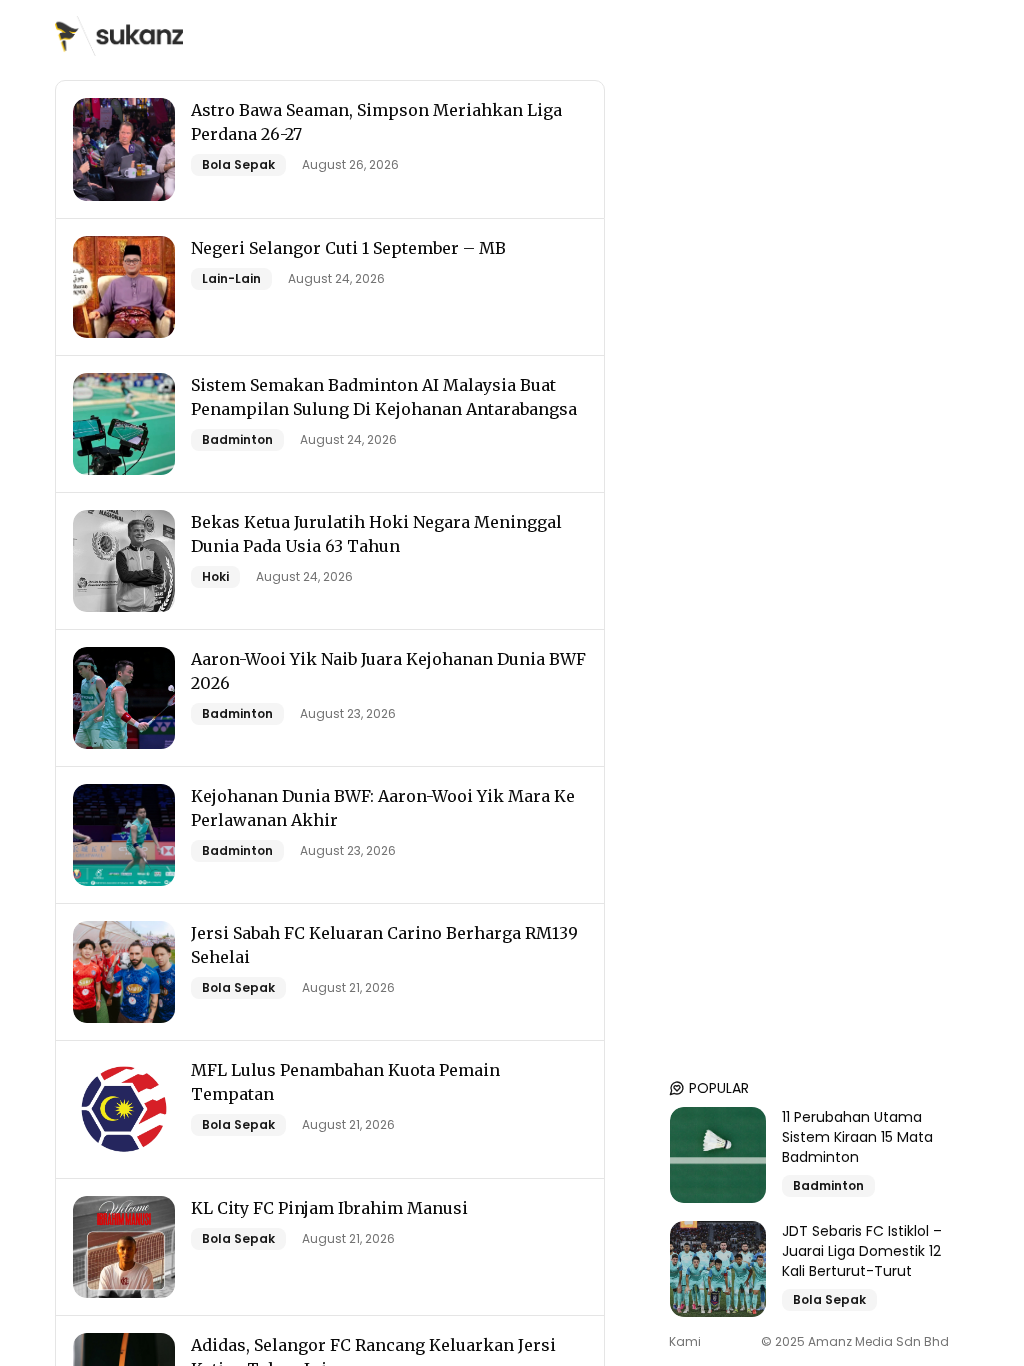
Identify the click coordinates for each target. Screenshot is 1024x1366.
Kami (685, 1342)
